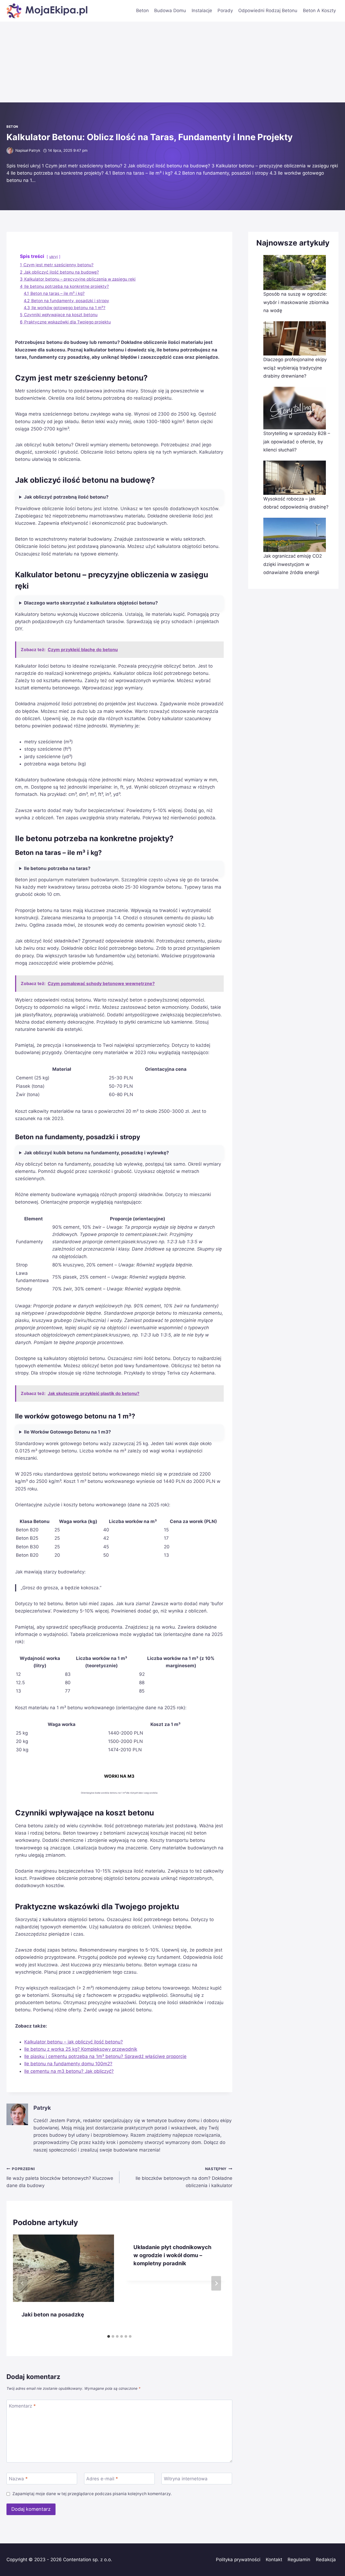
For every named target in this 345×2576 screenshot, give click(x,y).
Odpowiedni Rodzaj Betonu (268, 11)
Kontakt (274, 2560)
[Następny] (216, 2283)
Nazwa (18, 2479)
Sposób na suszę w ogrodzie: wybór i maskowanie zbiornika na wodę (296, 302)
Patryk (34, 150)
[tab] (109, 2336)
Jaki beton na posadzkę (53, 2315)
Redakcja (326, 2560)
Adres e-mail (102, 2479)
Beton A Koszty (319, 11)
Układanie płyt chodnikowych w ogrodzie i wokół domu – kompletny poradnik (172, 2255)
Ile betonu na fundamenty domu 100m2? (68, 2064)
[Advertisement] (172, 62)
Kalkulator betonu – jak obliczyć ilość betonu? (74, 2042)
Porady (225, 11)
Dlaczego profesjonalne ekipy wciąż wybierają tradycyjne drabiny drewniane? (295, 368)
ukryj (54, 257)
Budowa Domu (170, 11)
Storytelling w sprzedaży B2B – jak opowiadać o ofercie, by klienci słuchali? (297, 442)
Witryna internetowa (186, 2479)
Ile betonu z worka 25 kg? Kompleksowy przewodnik (81, 2049)
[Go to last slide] (23, 2283)
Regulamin (299, 2560)
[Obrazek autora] (10, 151)
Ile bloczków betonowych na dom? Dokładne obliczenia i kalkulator (184, 2177)
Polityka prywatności (238, 2560)
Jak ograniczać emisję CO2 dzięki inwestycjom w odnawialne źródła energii (293, 564)
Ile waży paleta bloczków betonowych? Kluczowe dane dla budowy (60, 2177)
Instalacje (202, 11)
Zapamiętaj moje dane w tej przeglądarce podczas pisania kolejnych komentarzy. (92, 2494)
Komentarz (22, 2406)
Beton (142, 11)
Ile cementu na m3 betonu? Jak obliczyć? (69, 2071)
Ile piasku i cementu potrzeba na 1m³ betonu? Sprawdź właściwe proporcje (105, 2056)
